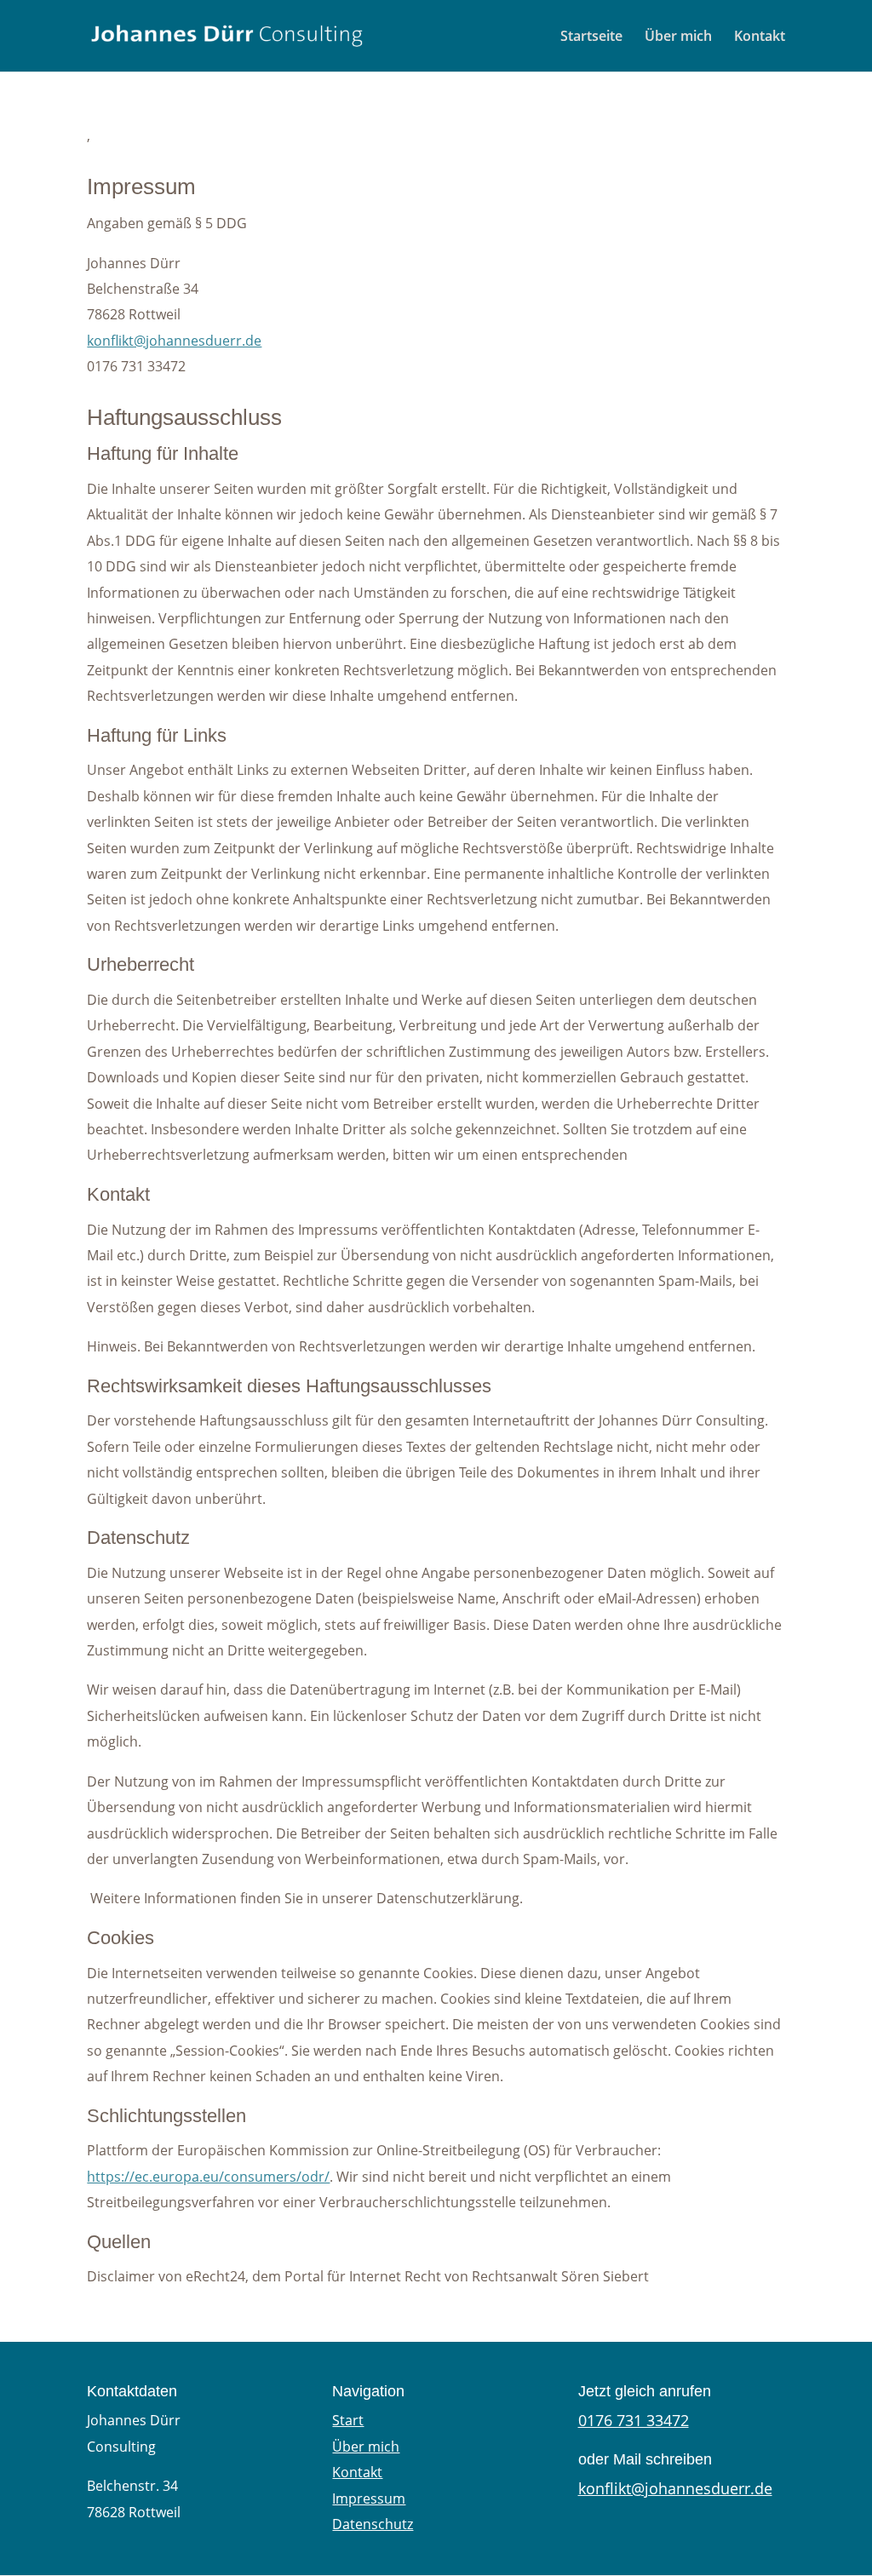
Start (348, 2420)
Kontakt (760, 37)
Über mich (678, 37)
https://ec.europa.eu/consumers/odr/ (208, 2177)
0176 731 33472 (634, 2420)
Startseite (591, 37)
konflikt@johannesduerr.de (174, 341)
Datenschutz (373, 2524)
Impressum (369, 2499)
